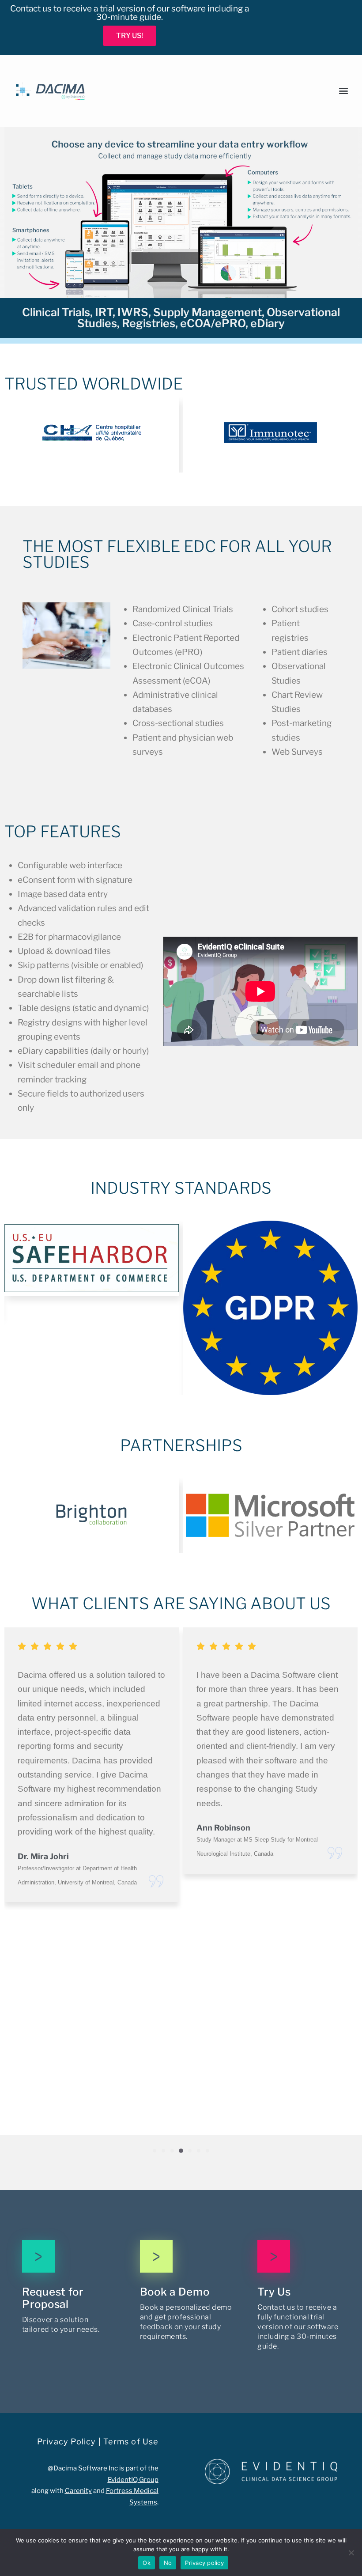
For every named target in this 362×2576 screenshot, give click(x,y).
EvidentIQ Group (133, 2480)
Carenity (78, 2491)
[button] (345, 91)
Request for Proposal (53, 2298)
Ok (147, 2563)
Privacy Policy (67, 2442)
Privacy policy (204, 2563)
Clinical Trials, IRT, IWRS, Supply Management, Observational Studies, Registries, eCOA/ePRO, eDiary (181, 318)
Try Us (274, 2292)
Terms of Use (131, 2442)
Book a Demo (175, 2292)
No (168, 2563)
